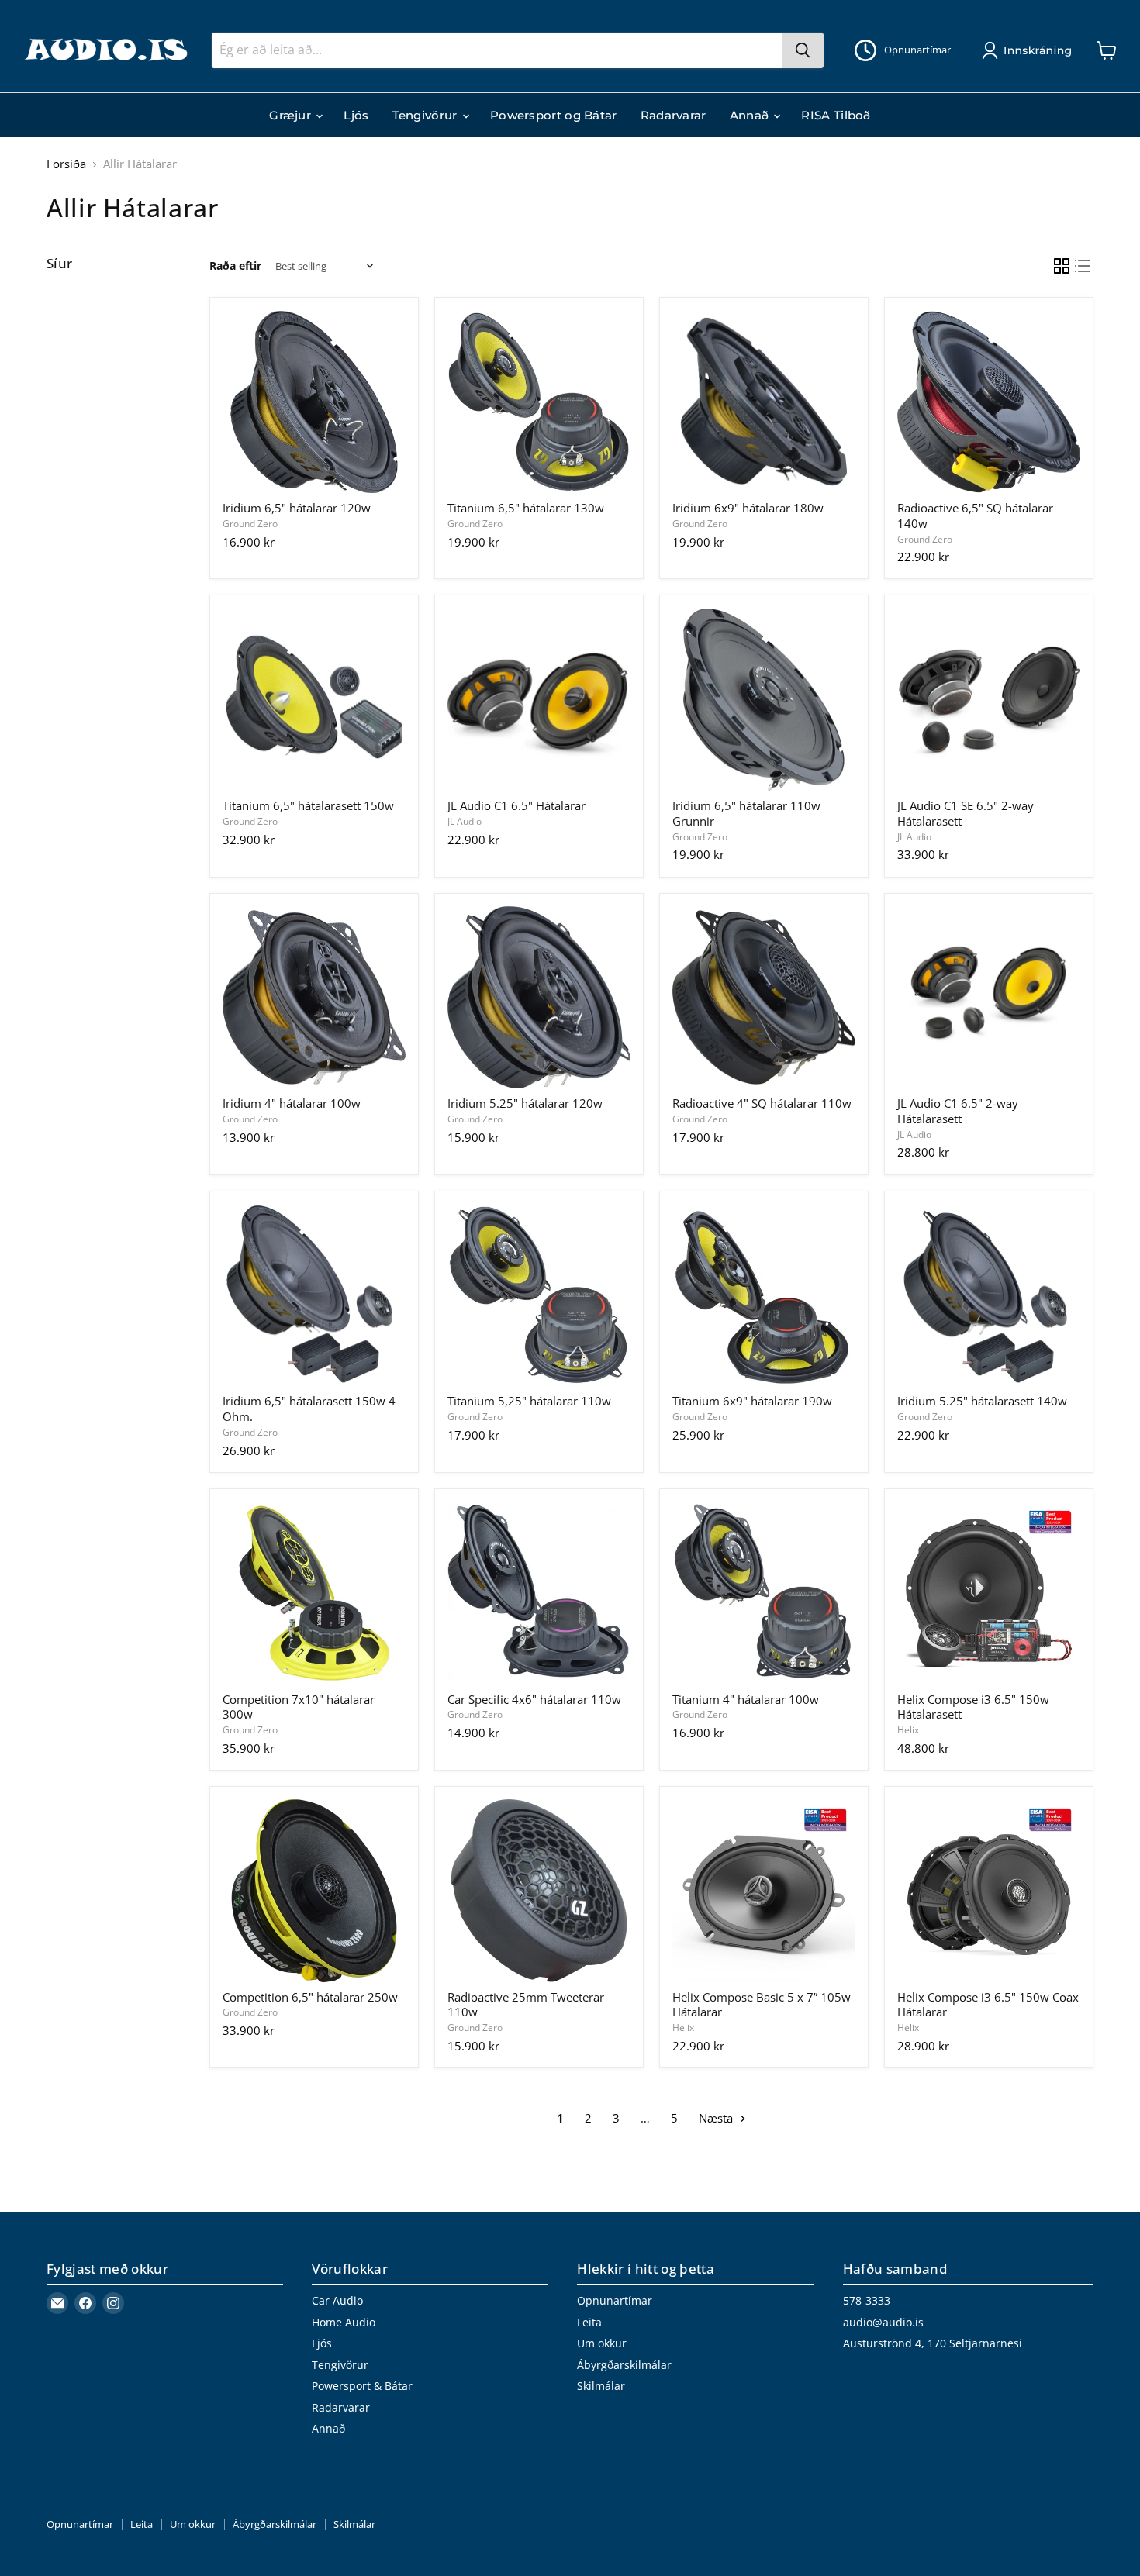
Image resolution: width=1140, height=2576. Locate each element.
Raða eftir (235, 266)
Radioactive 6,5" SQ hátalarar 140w (975, 516)
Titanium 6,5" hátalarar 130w (526, 508)
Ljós (356, 115)
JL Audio (465, 821)
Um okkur (602, 2343)
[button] (1030, 50)
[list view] (1083, 267)
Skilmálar (601, 2386)
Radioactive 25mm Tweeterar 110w (526, 2005)
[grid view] (1062, 267)
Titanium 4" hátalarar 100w (746, 1699)
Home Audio (344, 2322)
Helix (908, 1730)
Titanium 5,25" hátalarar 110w (529, 1401)
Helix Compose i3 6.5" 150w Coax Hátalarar (988, 2005)
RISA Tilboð (836, 115)
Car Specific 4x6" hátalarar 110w (534, 1699)
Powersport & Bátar (362, 2386)
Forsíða (66, 164)
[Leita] (803, 50)
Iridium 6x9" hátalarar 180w (748, 508)
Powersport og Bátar (554, 115)
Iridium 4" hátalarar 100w (292, 1103)
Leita (589, 2322)
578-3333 (867, 2300)
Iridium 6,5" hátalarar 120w (297, 508)
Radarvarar (674, 115)
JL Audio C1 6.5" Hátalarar (516, 805)
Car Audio (337, 2300)
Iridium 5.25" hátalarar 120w (525, 1103)
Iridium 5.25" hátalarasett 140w (982, 1401)
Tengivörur (427, 115)
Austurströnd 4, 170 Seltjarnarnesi (933, 2343)
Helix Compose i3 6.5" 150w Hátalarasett (973, 1707)
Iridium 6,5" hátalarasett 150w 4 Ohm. (309, 1409)
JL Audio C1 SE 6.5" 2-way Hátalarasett (966, 813)
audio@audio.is (883, 2322)
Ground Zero (250, 524)
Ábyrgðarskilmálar (624, 2365)
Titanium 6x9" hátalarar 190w (752, 1401)
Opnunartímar (615, 2300)
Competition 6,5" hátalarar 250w (310, 1997)
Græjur (292, 115)
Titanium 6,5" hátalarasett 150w (308, 805)
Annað (751, 115)
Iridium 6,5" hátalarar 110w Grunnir (746, 813)
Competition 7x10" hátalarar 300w (299, 1707)
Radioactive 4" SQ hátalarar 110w (762, 1103)
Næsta (717, 2118)
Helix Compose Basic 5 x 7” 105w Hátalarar (762, 2005)
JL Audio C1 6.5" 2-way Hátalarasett (958, 1111)
